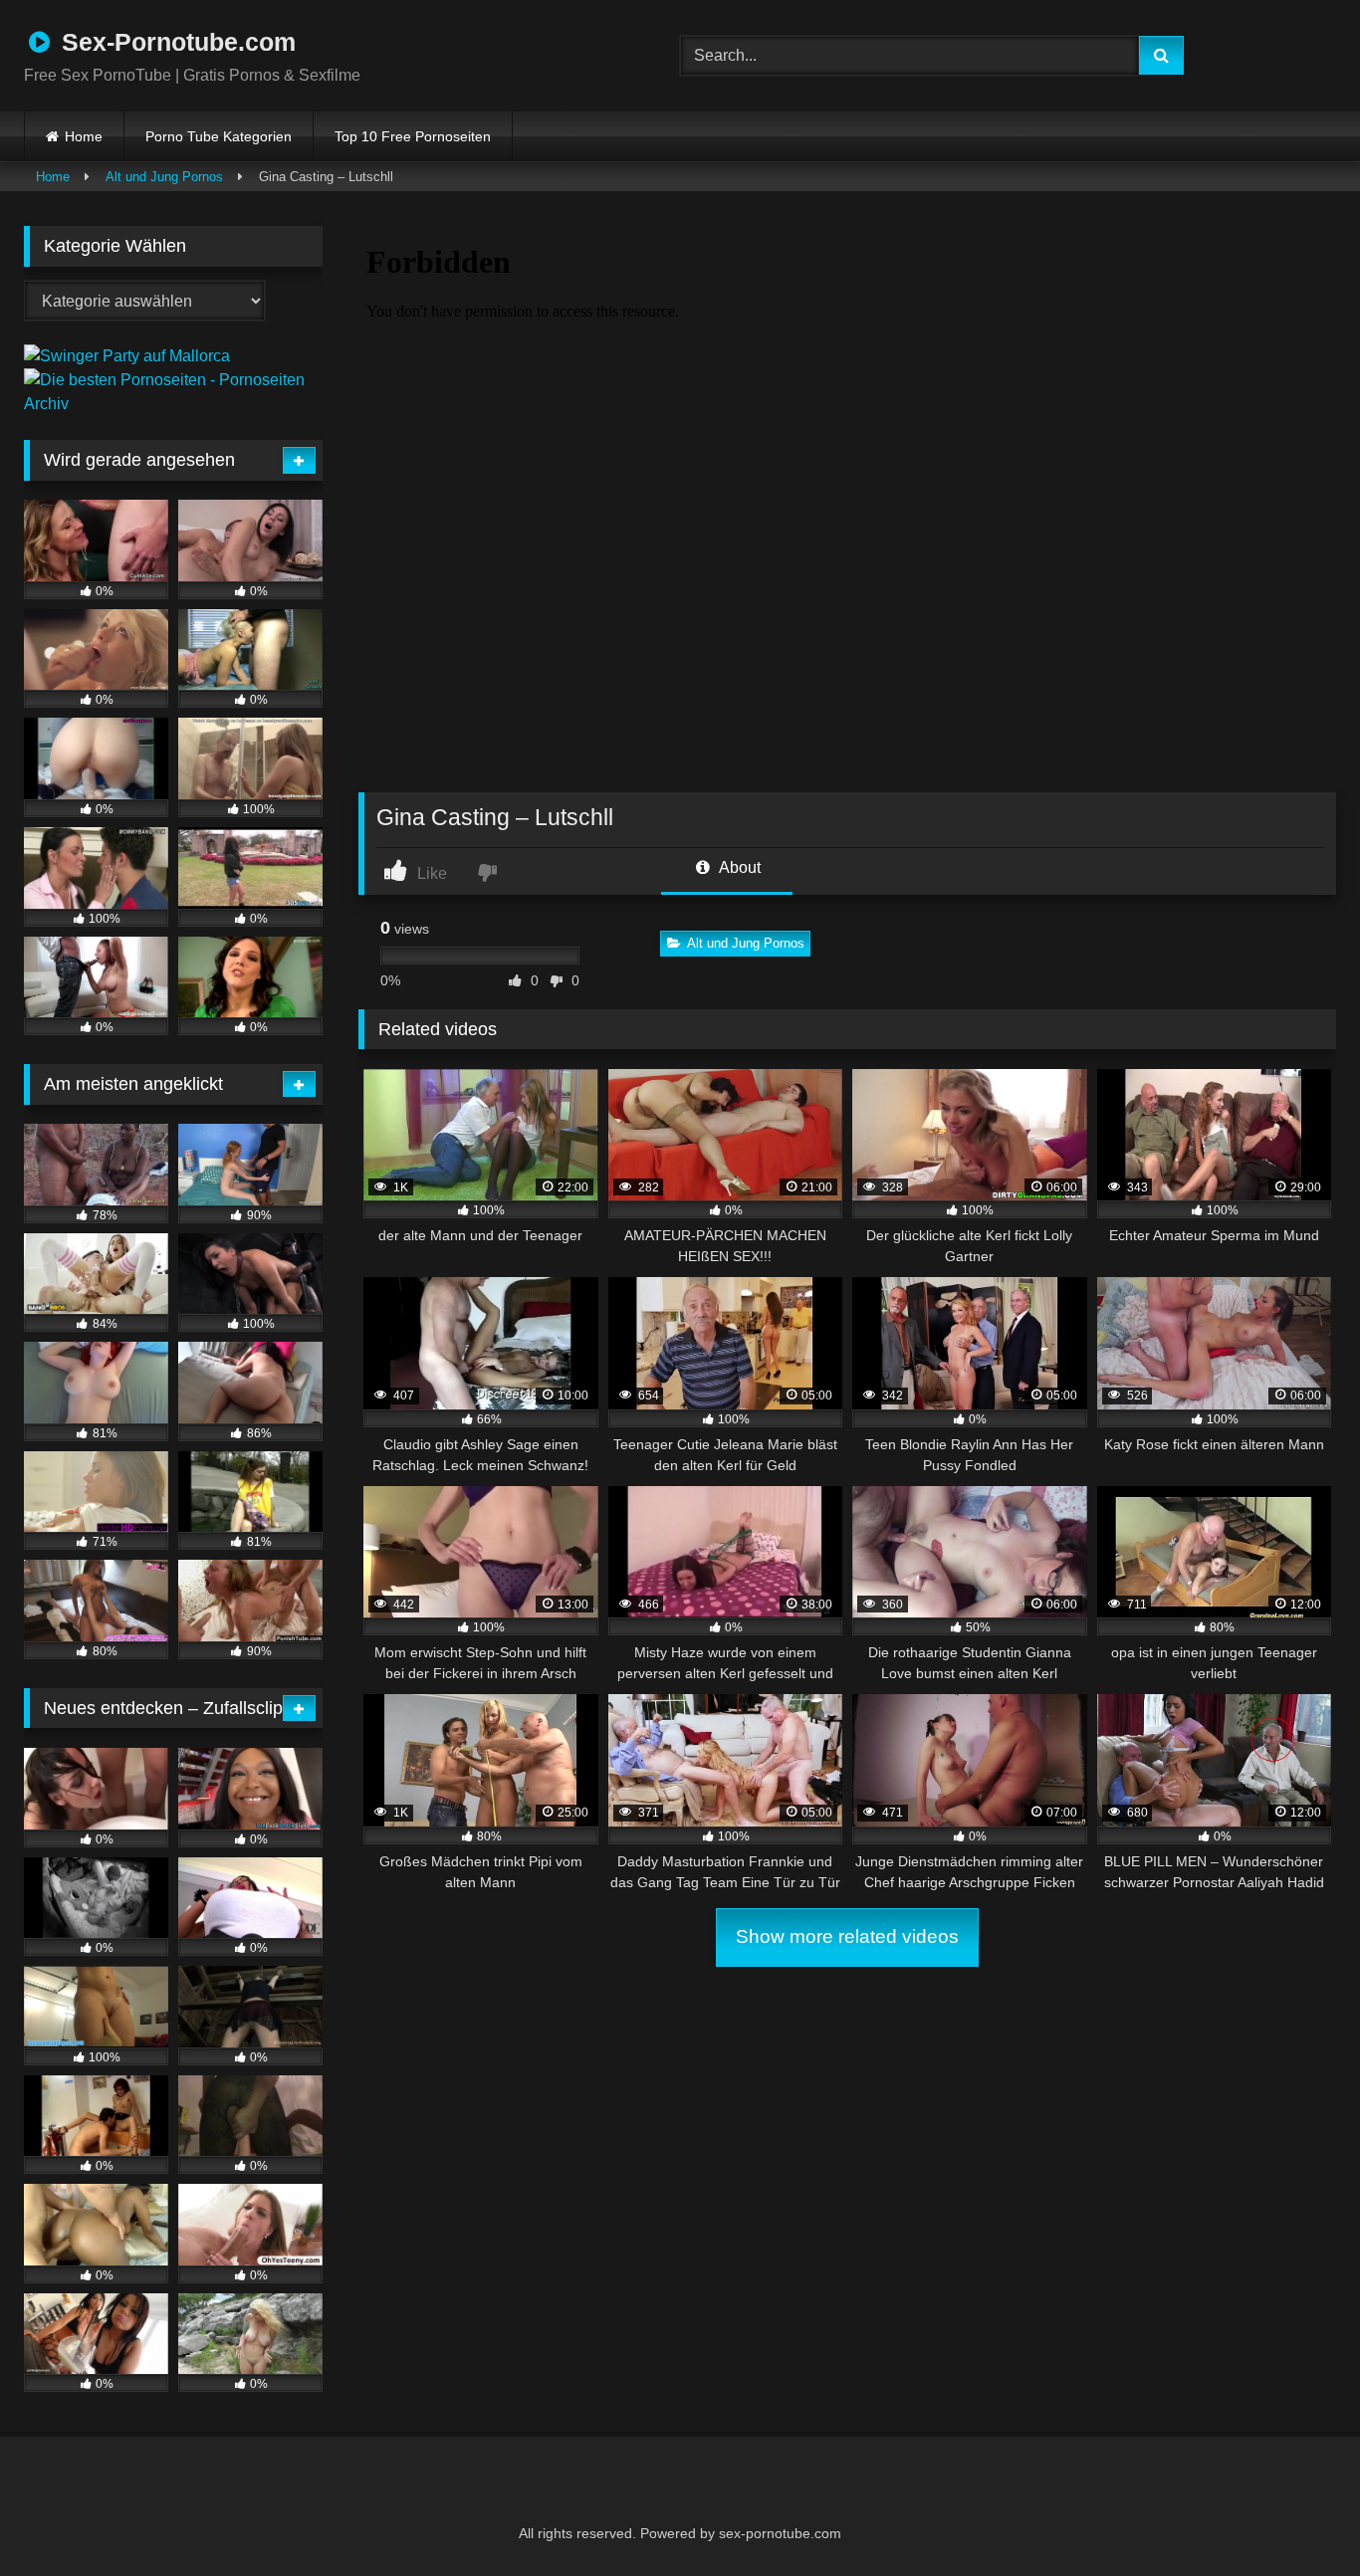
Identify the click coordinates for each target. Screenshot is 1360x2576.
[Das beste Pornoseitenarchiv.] (173, 404)
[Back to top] (1296, 2517)
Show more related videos (847, 1936)
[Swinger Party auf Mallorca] (127, 356)
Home (84, 136)
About (738, 867)
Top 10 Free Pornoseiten (413, 136)
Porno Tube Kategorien (219, 136)
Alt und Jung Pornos (164, 177)
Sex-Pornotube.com (175, 42)
